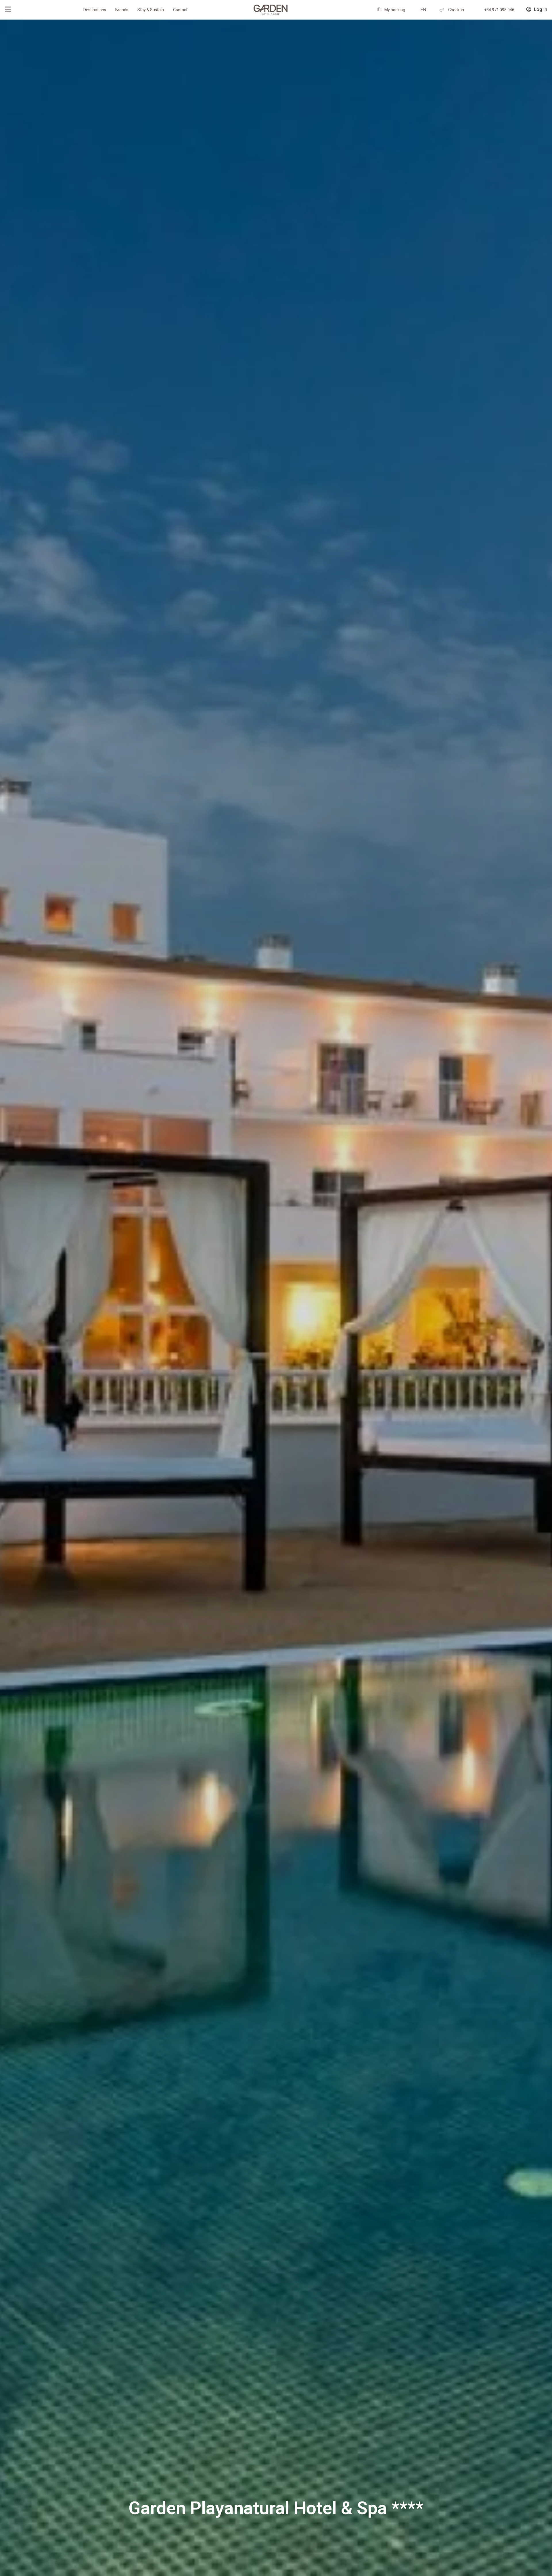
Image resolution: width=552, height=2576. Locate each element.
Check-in (456, 10)
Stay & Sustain (151, 10)
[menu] (8, 9)
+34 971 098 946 (499, 10)
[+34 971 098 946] (478, 10)
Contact (180, 10)
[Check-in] (442, 10)
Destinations (95, 10)
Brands (122, 10)
